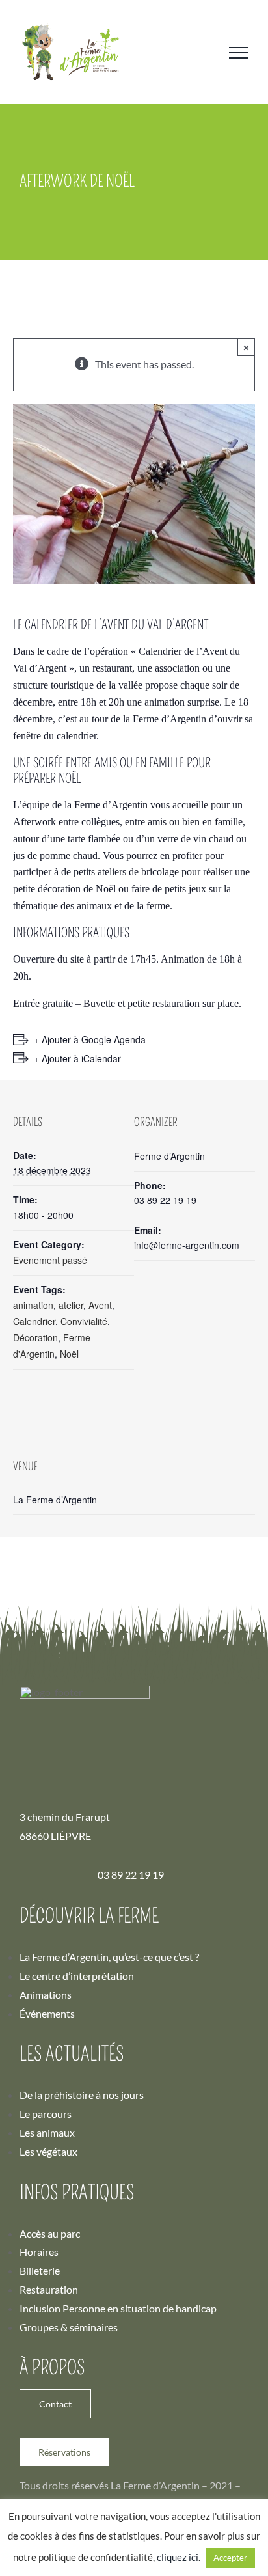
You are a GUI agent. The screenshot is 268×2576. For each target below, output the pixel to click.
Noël (69, 1354)
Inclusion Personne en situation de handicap (118, 2308)
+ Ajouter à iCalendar (77, 1058)
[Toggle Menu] (239, 53)
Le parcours (46, 2114)
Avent (100, 1305)
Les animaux (47, 2132)
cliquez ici (178, 2557)
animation (33, 1305)
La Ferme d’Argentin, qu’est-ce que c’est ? (109, 1957)
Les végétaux (48, 2151)
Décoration (35, 1337)
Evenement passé (50, 1260)
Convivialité (84, 1321)
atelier (71, 1305)
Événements (47, 2013)
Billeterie (40, 2270)
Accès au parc (50, 2233)
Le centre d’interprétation (77, 1976)
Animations (46, 1994)
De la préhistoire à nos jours (82, 2095)
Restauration (49, 2289)
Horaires (39, 2252)
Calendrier (34, 1321)
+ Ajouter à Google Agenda (90, 1039)
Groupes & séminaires (69, 2327)
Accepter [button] (230, 2558)
